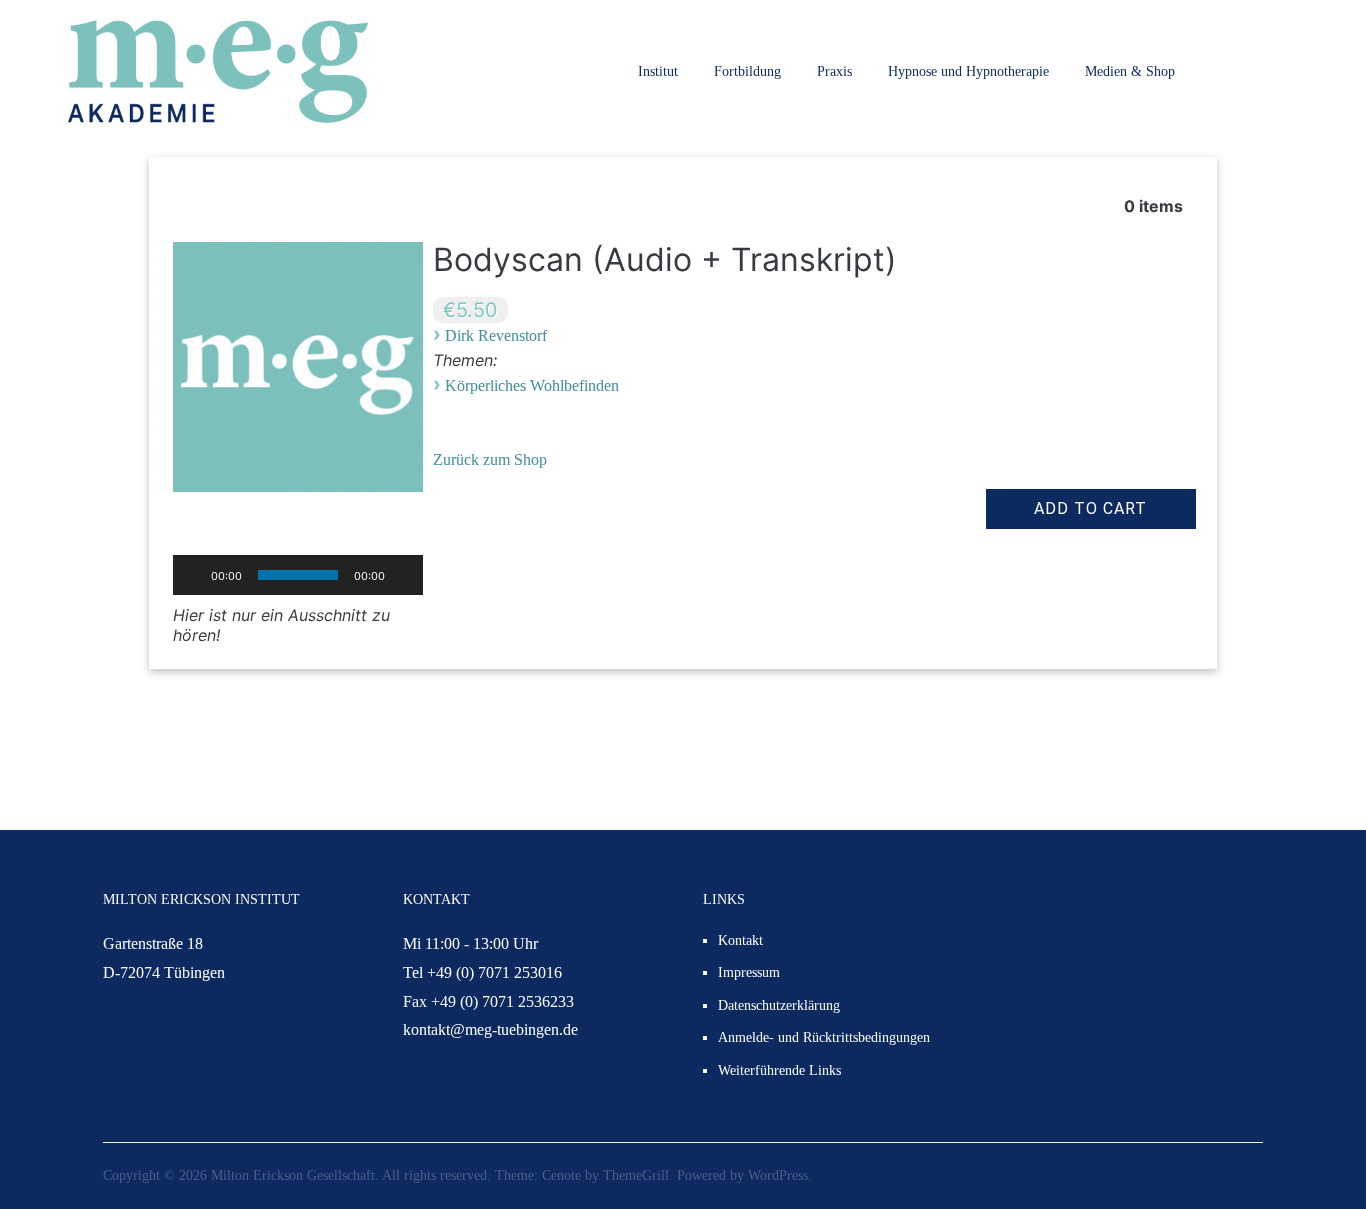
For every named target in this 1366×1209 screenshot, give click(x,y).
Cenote (561, 1175)
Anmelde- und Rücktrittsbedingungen (824, 1037)
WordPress (778, 1175)
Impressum (749, 972)
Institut (658, 71)
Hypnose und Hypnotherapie (968, 71)
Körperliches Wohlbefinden (532, 385)
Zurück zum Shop (490, 459)
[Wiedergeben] (189, 575)
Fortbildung (747, 71)
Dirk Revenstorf (496, 335)
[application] (298, 575)
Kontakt (740, 940)
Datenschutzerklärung (779, 1005)
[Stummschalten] (407, 575)
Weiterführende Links (779, 1070)
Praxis (834, 71)
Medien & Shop (1130, 71)
